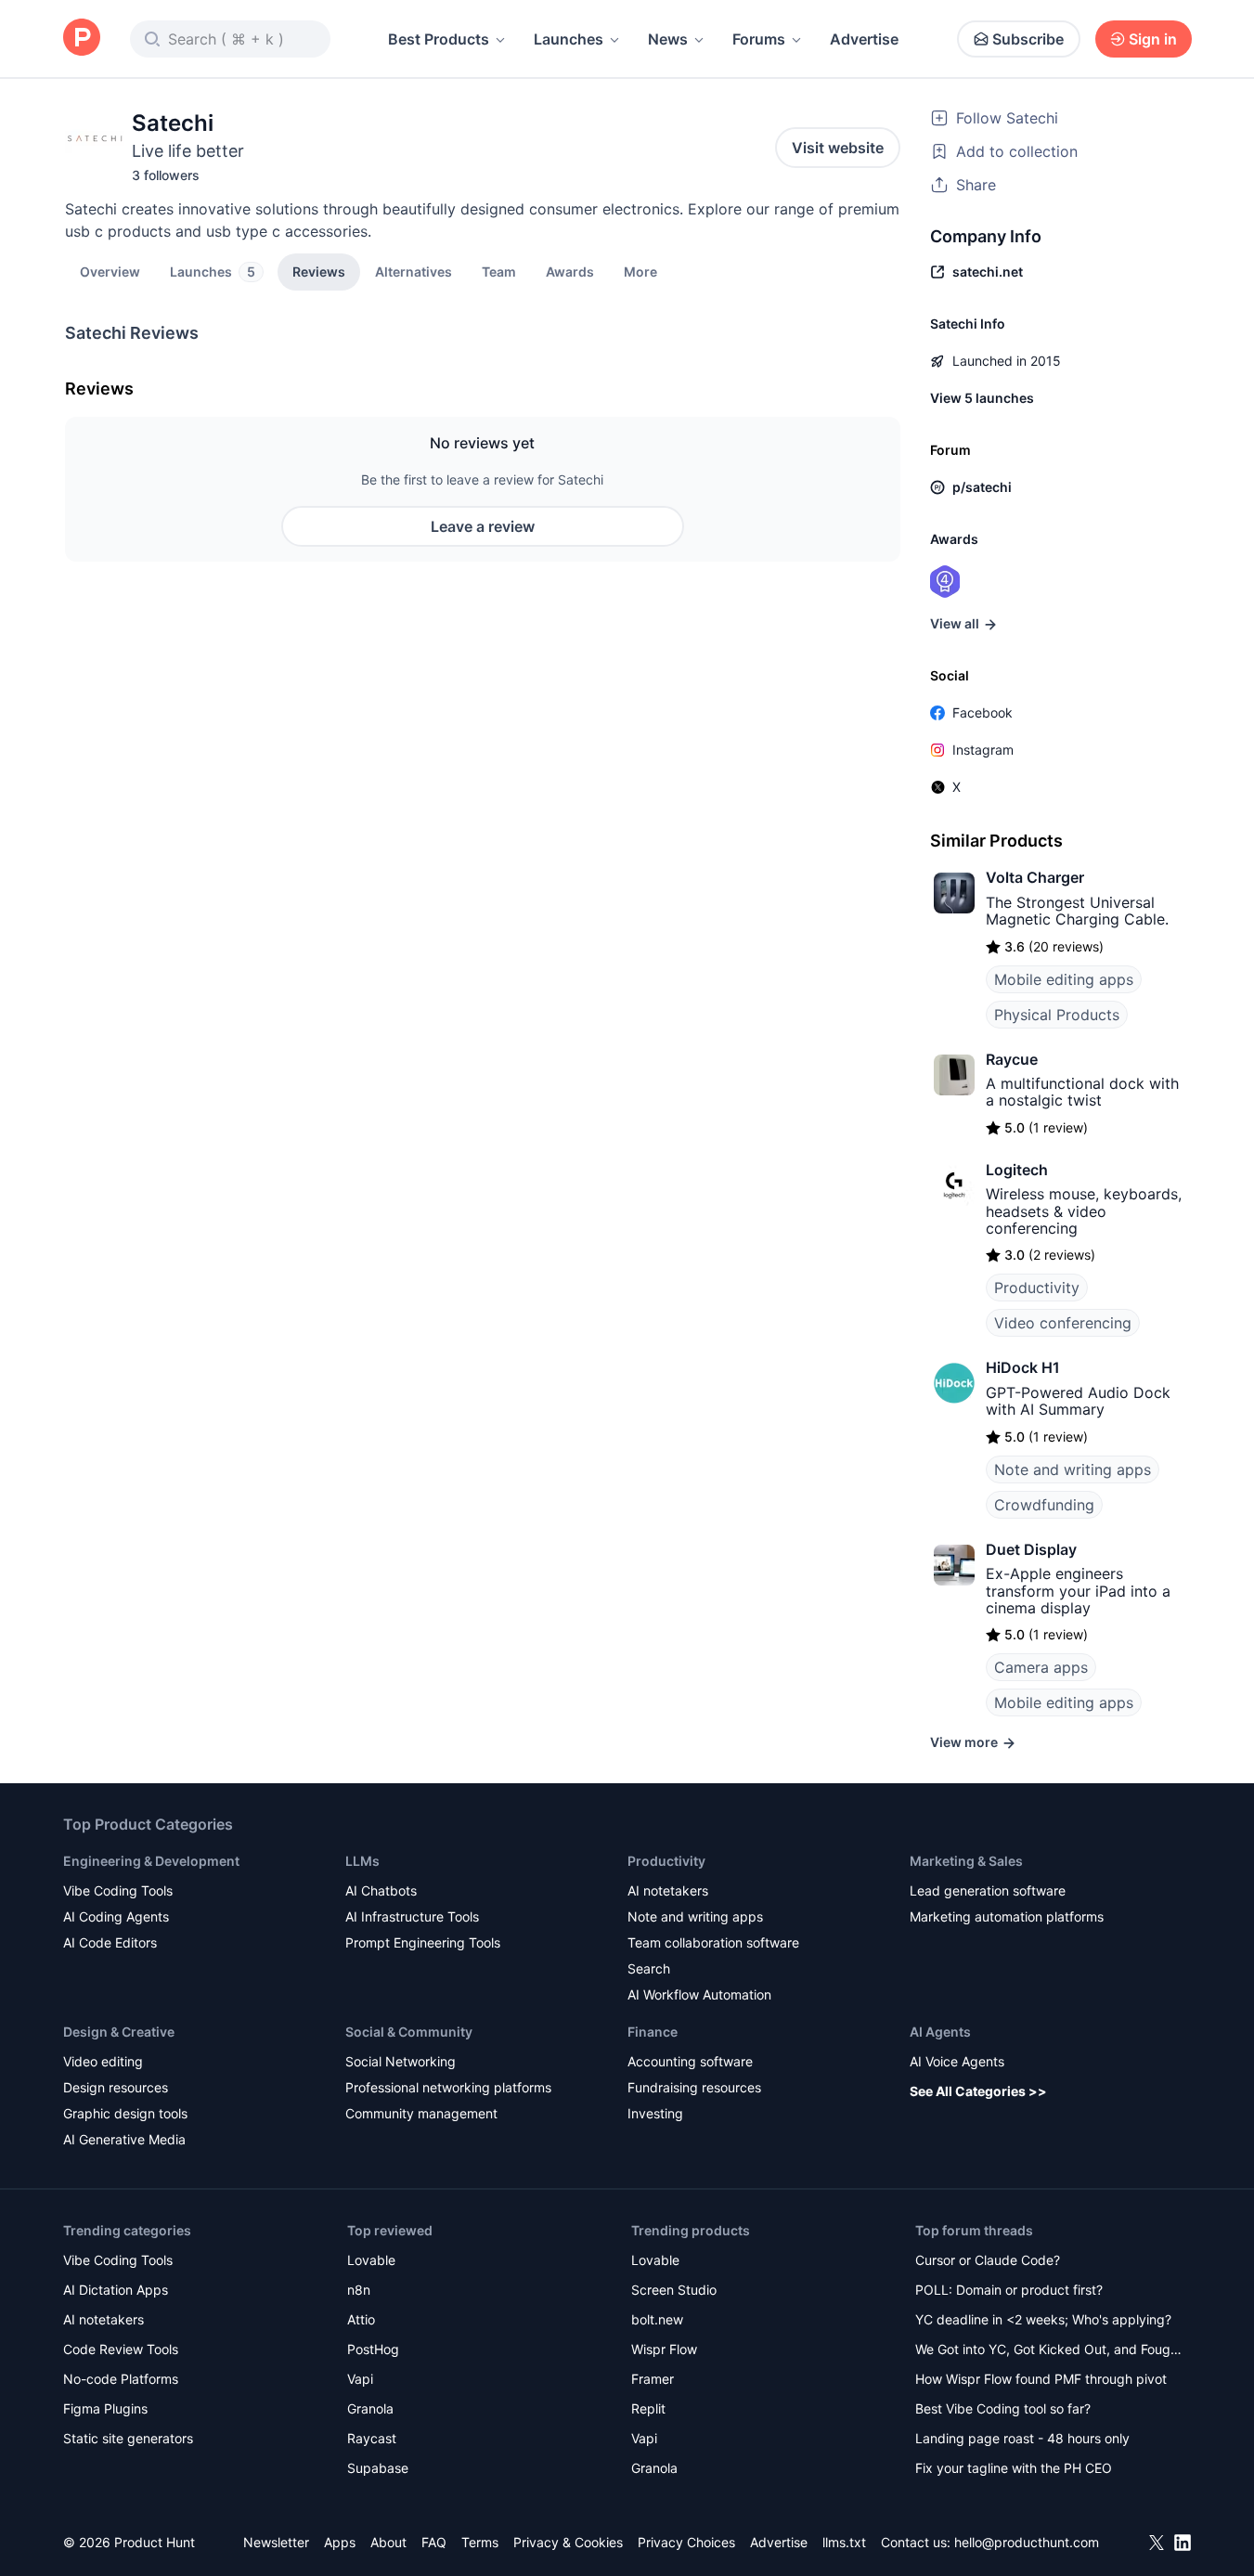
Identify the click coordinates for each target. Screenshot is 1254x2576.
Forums (759, 39)
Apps (340, 2542)
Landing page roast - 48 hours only (1022, 2438)
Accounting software (690, 2061)
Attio (361, 2319)
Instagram (983, 750)
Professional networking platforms (448, 2087)
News (668, 39)
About (388, 2542)
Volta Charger (1035, 877)
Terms (480, 2542)
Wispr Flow (664, 2349)
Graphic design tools (125, 2113)
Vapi (360, 2379)
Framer (653, 2379)
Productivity (1037, 1288)
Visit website (838, 148)
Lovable (371, 2260)
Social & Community (409, 2032)
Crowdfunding (1044, 1505)
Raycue (1012, 1059)
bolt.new (657, 2319)
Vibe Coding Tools (118, 1890)
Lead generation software (988, 1890)
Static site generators (128, 2438)
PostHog (373, 2349)
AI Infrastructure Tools (412, 1916)
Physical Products (1057, 1015)
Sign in (1153, 39)
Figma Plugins (105, 2408)
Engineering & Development (151, 1861)
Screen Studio (674, 2290)
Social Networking (401, 2061)
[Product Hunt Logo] (82, 39)
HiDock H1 (1023, 1367)
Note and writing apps (1073, 1469)
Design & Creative (119, 2032)
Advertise (864, 39)
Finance (653, 2032)
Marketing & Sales (966, 1861)
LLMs (362, 1861)
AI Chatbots (381, 1890)
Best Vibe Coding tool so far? (1003, 2408)
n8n (359, 2290)
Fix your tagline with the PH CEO (1014, 2468)
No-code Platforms (121, 2379)
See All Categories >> (978, 2091)
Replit (648, 2408)
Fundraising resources (694, 2087)
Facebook (983, 712)
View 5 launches (982, 398)
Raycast (372, 2438)
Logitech (1017, 1170)
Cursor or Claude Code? (988, 2260)
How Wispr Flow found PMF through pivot (1041, 2379)
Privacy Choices (686, 2542)
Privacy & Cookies (568, 2542)
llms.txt (844, 2542)
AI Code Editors (110, 1942)
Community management (421, 2113)
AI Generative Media (124, 2139)
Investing (655, 2113)
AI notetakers (668, 1890)
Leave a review (483, 526)
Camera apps (1041, 1667)
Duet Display (1031, 1549)
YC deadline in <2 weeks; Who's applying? (1043, 2319)
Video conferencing (1063, 1323)
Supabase (378, 2468)
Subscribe (1028, 39)
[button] (640, 271)
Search (649, 1968)
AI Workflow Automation (699, 1994)
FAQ (434, 2542)
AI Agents (940, 2032)
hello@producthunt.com (1027, 2542)
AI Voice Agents (957, 2061)
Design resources (116, 2087)
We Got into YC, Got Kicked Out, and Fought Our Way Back (1049, 2351)
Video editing (103, 2061)
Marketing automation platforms (1007, 1916)
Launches (569, 39)
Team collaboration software (713, 1942)
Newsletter (276, 2542)
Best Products (439, 39)
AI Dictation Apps (116, 2290)
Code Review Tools (121, 2349)
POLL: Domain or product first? (1009, 2290)
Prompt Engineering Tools (423, 1942)
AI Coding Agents (116, 1916)
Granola (370, 2408)
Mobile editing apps (1064, 979)
